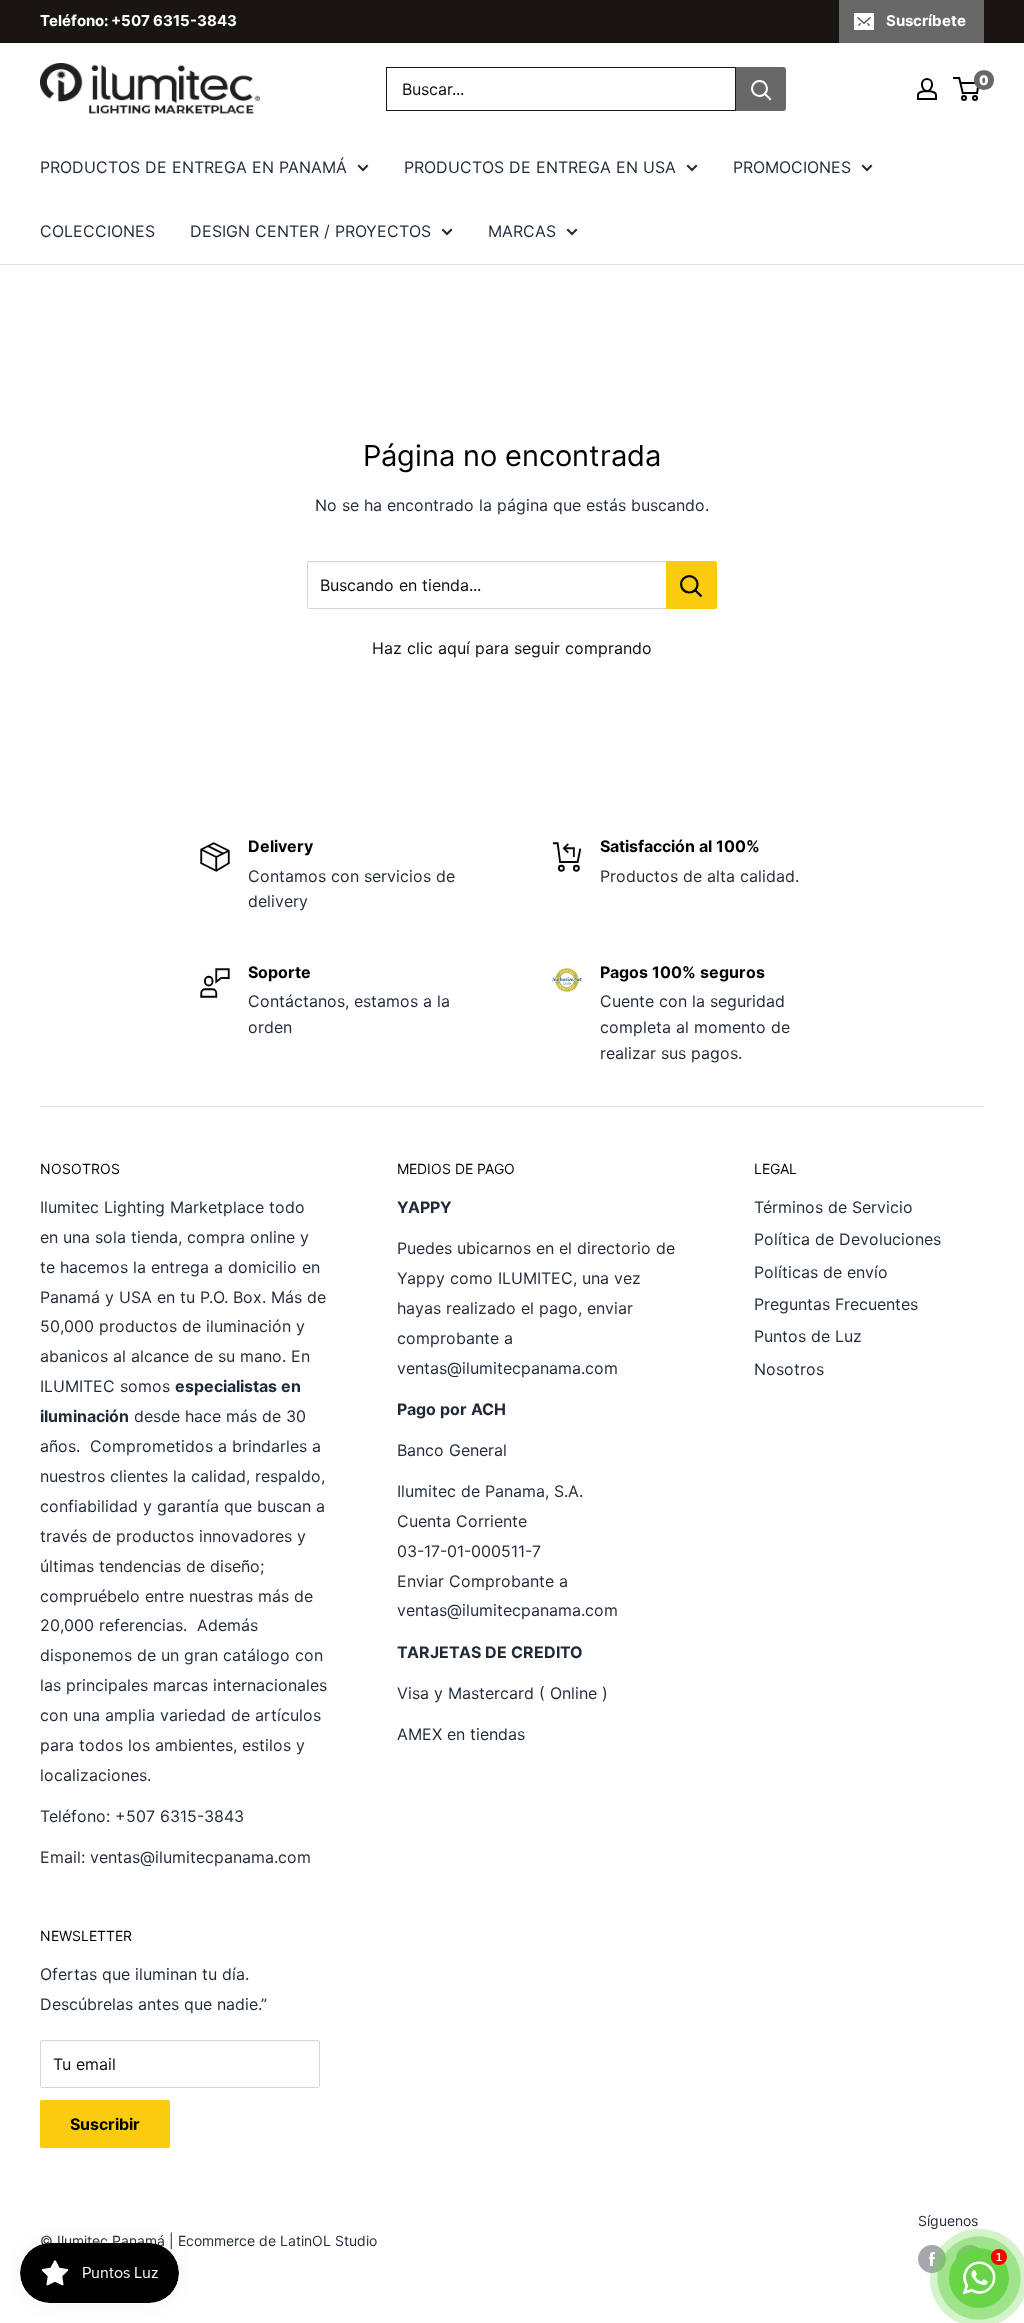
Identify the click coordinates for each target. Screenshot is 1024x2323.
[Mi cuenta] (927, 89)
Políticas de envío (821, 1272)
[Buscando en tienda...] (691, 585)
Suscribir (105, 2124)
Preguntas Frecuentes (836, 1304)
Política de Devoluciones (847, 1239)
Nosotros (789, 1369)
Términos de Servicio (833, 1207)
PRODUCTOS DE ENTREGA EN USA (540, 167)
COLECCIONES (97, 231)
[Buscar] (761, 89)
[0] (967, 89)
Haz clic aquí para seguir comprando (512, 648)
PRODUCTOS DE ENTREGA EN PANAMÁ (193, 167)
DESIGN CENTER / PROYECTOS (310, 231)
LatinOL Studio (328, 2240)
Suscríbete (926, 20)
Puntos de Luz (808, 1336)
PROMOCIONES (792, 167)
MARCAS (522, 231)
